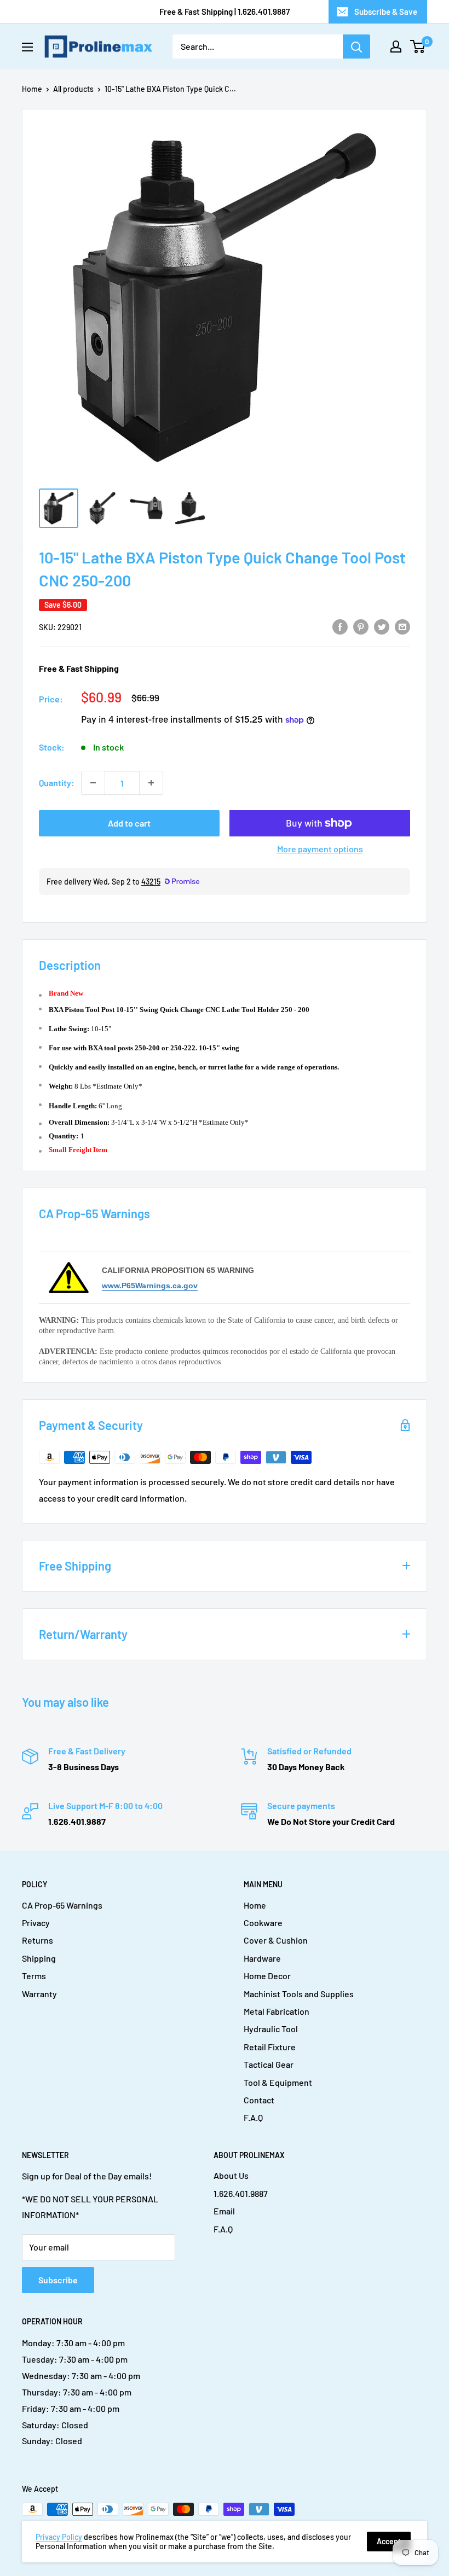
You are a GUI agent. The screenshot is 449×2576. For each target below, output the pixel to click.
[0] (418, 46)
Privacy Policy (59, 2537)
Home (32, 89)
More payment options (320, 849)
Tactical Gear (269, 2064)
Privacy (36, 1923)
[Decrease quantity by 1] (93, 783)
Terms (34, 1976)
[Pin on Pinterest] (361, 626)
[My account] (396, 46)
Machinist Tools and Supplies (299, 1994)
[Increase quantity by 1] (151, 783)
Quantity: (57, 783)
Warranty (39, 1994)
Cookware (263, 1923)
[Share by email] (402, 626)
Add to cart (129, 823)
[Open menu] (27, 47)
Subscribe (58, 2280)
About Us (231, 2175)
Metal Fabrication (277, 2011)
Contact (259, 2100)
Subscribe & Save (386, 11)
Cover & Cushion (276, 1940)
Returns (38, 1940)
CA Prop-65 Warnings (62, 1905)
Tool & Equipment (278, 2082)
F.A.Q (253, 2117)
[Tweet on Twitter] (382, 626)
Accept (389, 2541)
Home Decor (267, 1976)
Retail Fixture (270, 2047)
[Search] (356, 46)
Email (224, 2211)
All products (73, 89)
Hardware (262, 1958)
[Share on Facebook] (340, 626)
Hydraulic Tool (271, 2029)
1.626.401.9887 (241, 2193)
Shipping (39, 1958)
